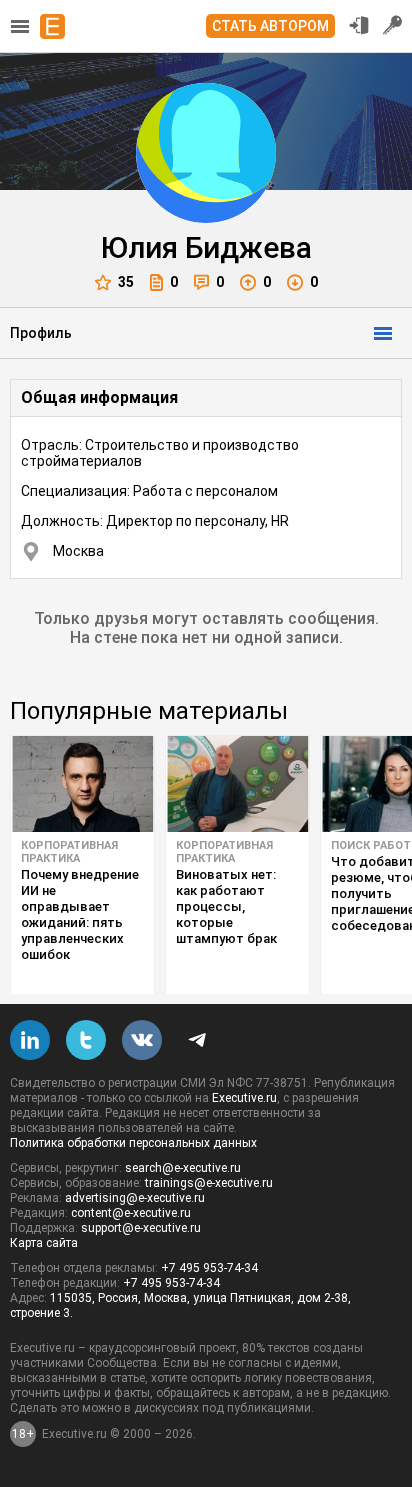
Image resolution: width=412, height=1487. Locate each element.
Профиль (41, 333)
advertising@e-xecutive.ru (135, 1198)
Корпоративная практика (69, 852)
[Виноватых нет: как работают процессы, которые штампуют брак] (237, 784)
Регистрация (393, 25)
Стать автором (270, 26)
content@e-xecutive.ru (131, 1213)
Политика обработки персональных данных (133, 1143)
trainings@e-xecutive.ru (209, 1183)
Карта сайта (44, 1243)
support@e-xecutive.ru (141, 1228)
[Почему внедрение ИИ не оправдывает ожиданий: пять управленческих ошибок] (82, 784)
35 (126, 282)
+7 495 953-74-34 (209, 1268)
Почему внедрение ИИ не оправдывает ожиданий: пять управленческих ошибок (80, 914)
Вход (359, 25)
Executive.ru (244, 1098)
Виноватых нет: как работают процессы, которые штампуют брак (226, 906)
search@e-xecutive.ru (183, 1168)
